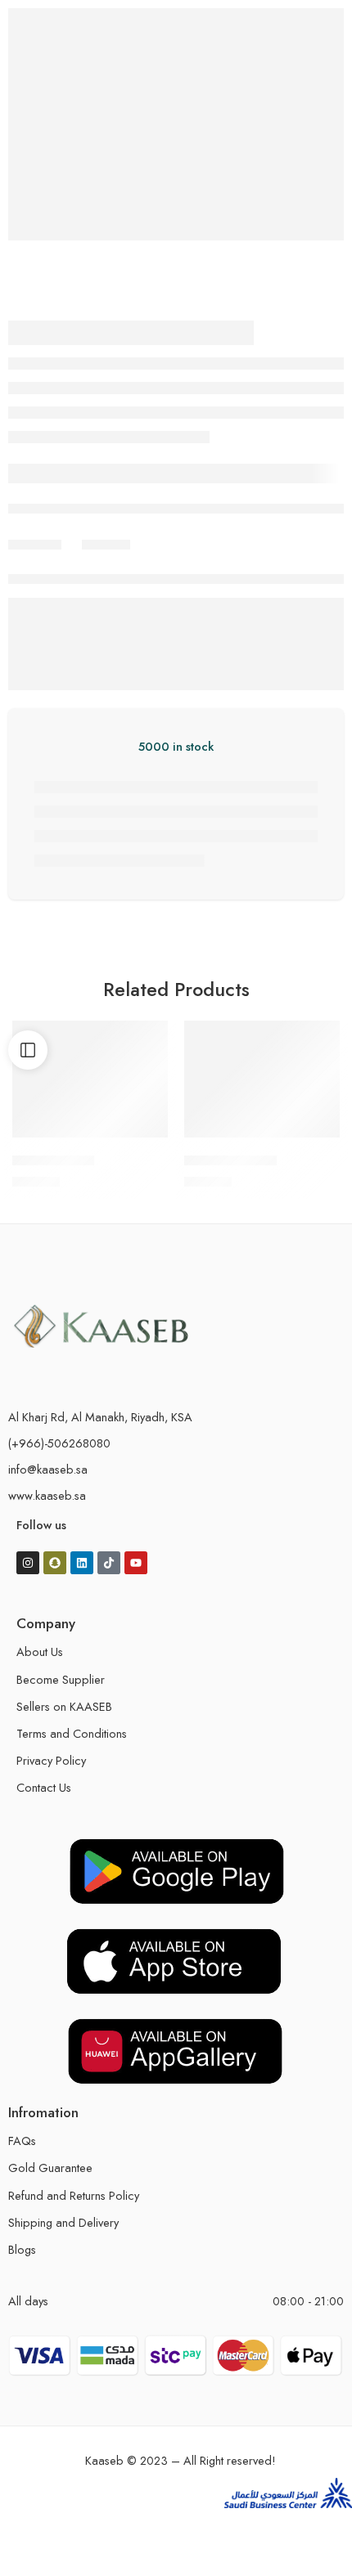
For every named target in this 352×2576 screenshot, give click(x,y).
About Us (40, 1652)
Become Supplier (61, 1679)
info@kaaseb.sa (48, 1469)
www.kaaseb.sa (47, 1495)
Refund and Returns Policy (74, 2195)
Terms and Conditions (72, 1733)
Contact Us (44, 1787)
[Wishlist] (151, 1037)
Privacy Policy (51, 1760)
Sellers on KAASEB (64, 1706)
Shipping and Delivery (63, 2222)
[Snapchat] (55, 1563)
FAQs (22, 2141)
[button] (141, 1132)
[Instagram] (28, 1563)
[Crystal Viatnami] (262, 1079)
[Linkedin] (82, 1563)
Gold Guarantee (50, 2168)
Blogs (22, 2249)
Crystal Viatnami (230, 1160)
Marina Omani (53, 1160)
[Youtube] (136, 1563)
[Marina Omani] (90, 1079)
